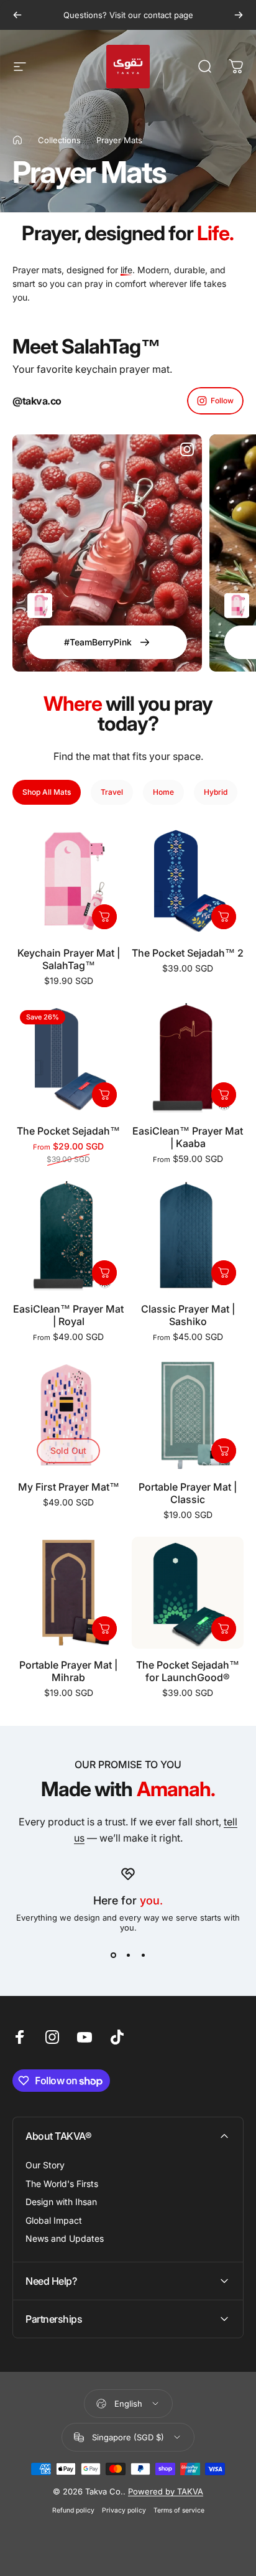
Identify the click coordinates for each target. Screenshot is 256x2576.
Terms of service (179, 2510)
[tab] (47, 792)
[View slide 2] (128, 1955)
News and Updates (65, 2238)
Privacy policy (124, 2510)
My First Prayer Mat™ (69, 1487)
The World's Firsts (62, 2184)
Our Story (45, 2165)
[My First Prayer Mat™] (68, 1415)
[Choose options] (104, 917)
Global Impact (54, 2220)
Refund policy (73, 2510)
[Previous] (17, 15)
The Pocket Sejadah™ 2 (188, 953)
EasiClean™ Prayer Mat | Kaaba (188, 1137)
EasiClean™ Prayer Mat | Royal (68, 1315)
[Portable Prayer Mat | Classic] (188, 1415)
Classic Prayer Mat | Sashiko (188, 1315)
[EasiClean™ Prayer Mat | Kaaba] (188, 1059)
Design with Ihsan (61, 2202)
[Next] (239, 15)
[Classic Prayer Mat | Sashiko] (188, 1237)
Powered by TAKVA (166, 2491)
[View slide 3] (143, 1955)
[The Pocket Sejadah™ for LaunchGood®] (188, 1593)
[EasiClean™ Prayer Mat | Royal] (68, 1237)
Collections (59, 140)
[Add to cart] (224, 1629)
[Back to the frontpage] (17, 140)
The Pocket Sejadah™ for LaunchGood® (188, 1671)
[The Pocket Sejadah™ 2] (188, 881)
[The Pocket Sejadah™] (68, 1059)
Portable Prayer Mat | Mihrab (68, 1671)
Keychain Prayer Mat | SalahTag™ (69, 959)
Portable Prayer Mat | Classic (188, 1493)
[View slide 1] (113, 1955)
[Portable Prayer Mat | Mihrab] (68, 1593)
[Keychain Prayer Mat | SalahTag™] (68, 881)
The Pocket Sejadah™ (68, 1131)
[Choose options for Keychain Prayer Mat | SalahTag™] (40, 606)
